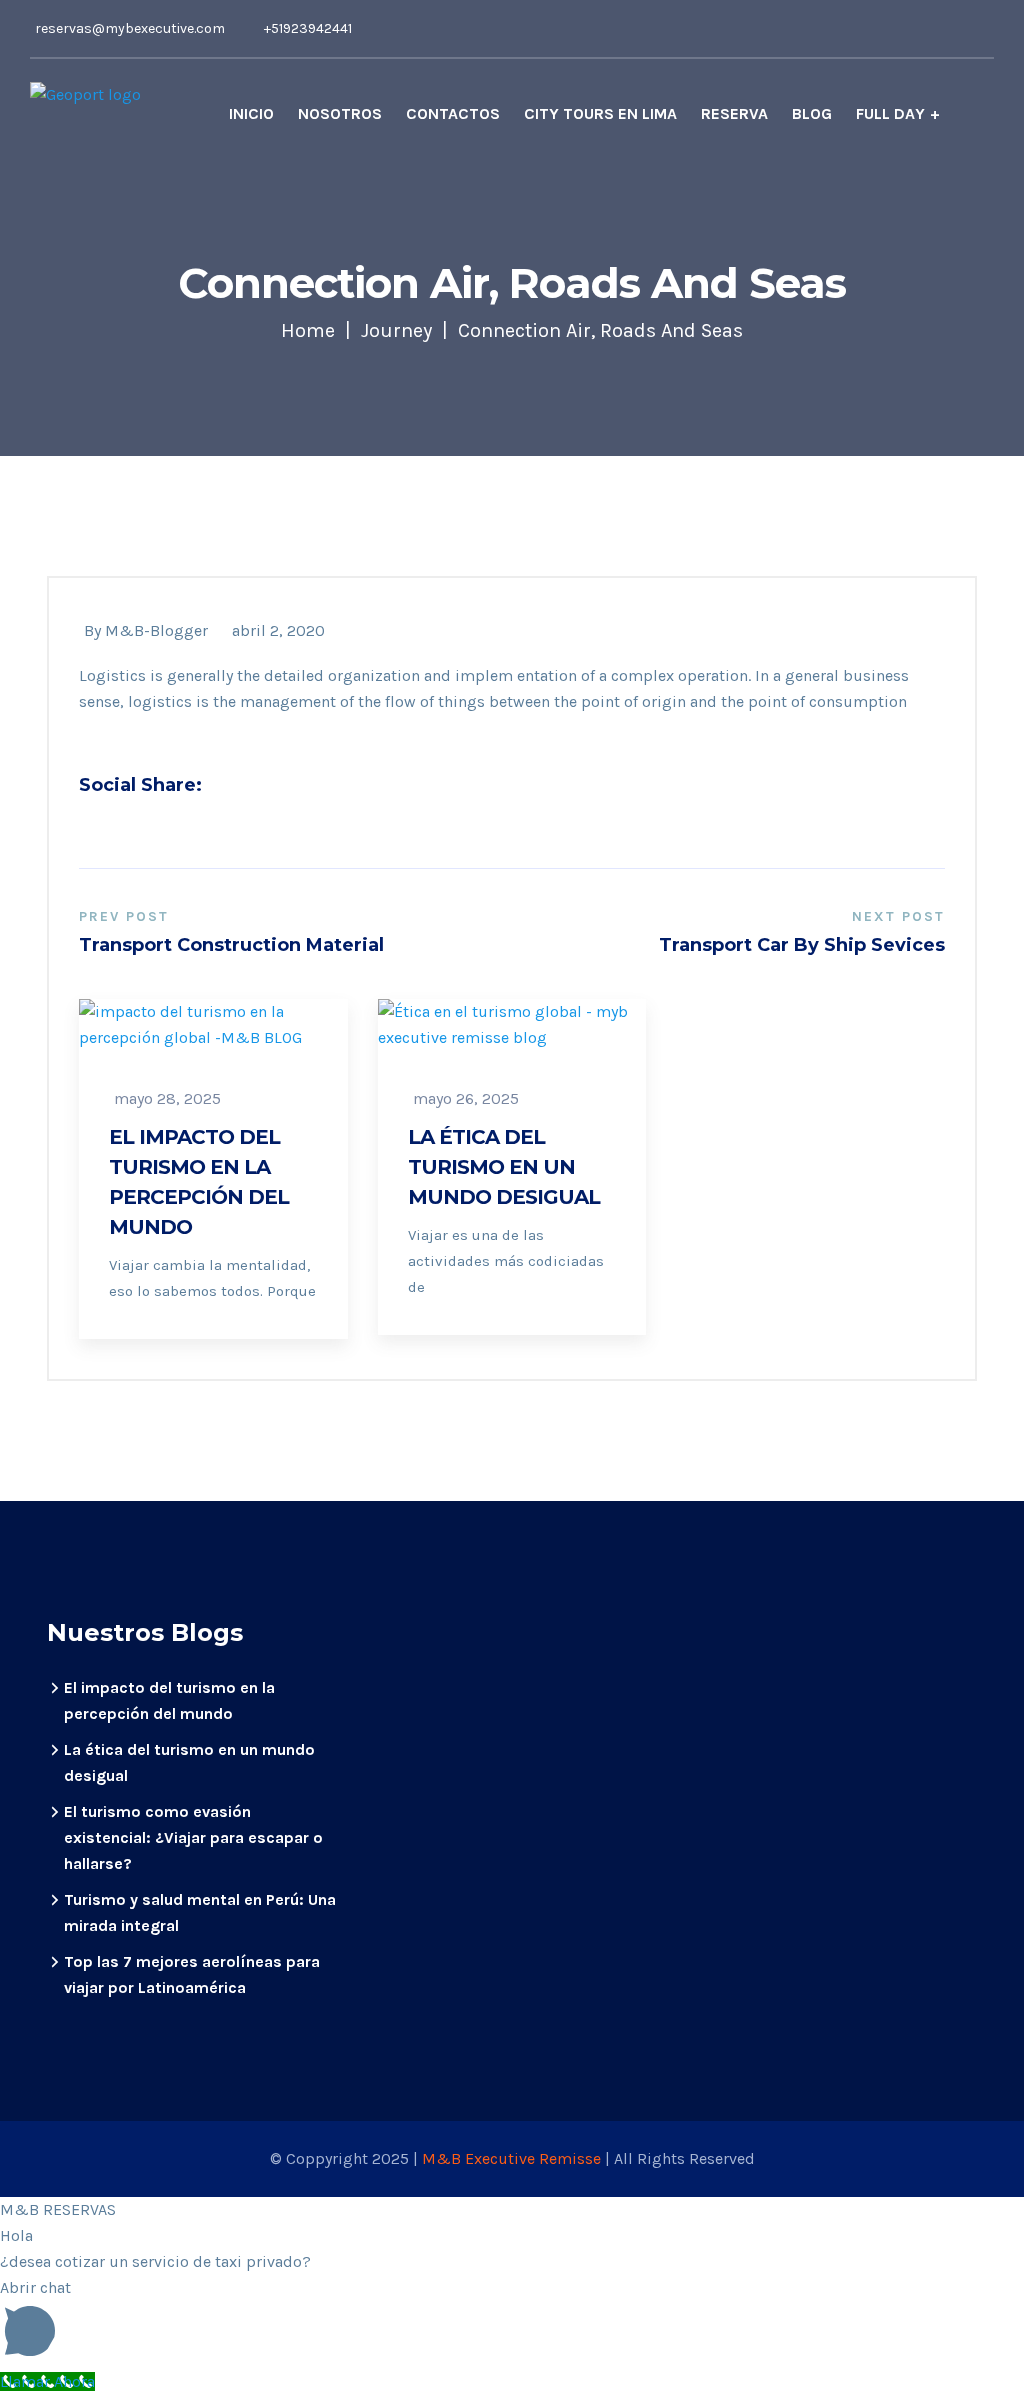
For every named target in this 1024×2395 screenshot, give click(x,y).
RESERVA (734, 113)
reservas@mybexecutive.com (130, 28)
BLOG (812, 113)
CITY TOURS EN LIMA (600, 113)
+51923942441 (308, 28)
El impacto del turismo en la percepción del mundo (199, 1182)
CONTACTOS (453, 113)
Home (308, 330)
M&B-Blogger (156, 630)
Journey (396, 330)
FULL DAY (890, 113)
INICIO (251, 113)
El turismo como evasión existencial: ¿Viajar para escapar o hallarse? (193, 1837)
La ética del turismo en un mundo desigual (504, 1167)
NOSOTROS (340, 113)
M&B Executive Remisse (513, 2158)
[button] (512, 2322)
